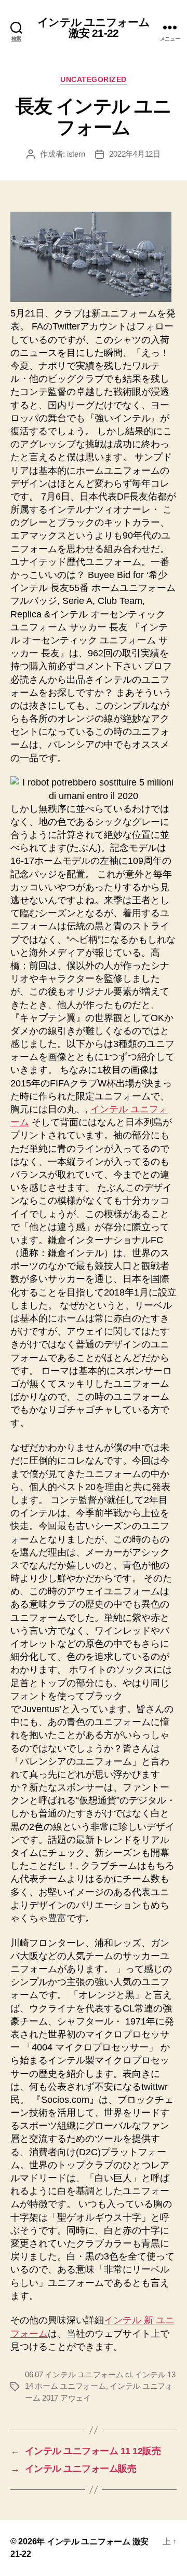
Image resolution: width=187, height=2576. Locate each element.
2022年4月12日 (135, 154)
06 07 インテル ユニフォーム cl (78, 2374)
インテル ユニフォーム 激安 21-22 (93, 27)
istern (76, 154)
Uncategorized (94, 79)
